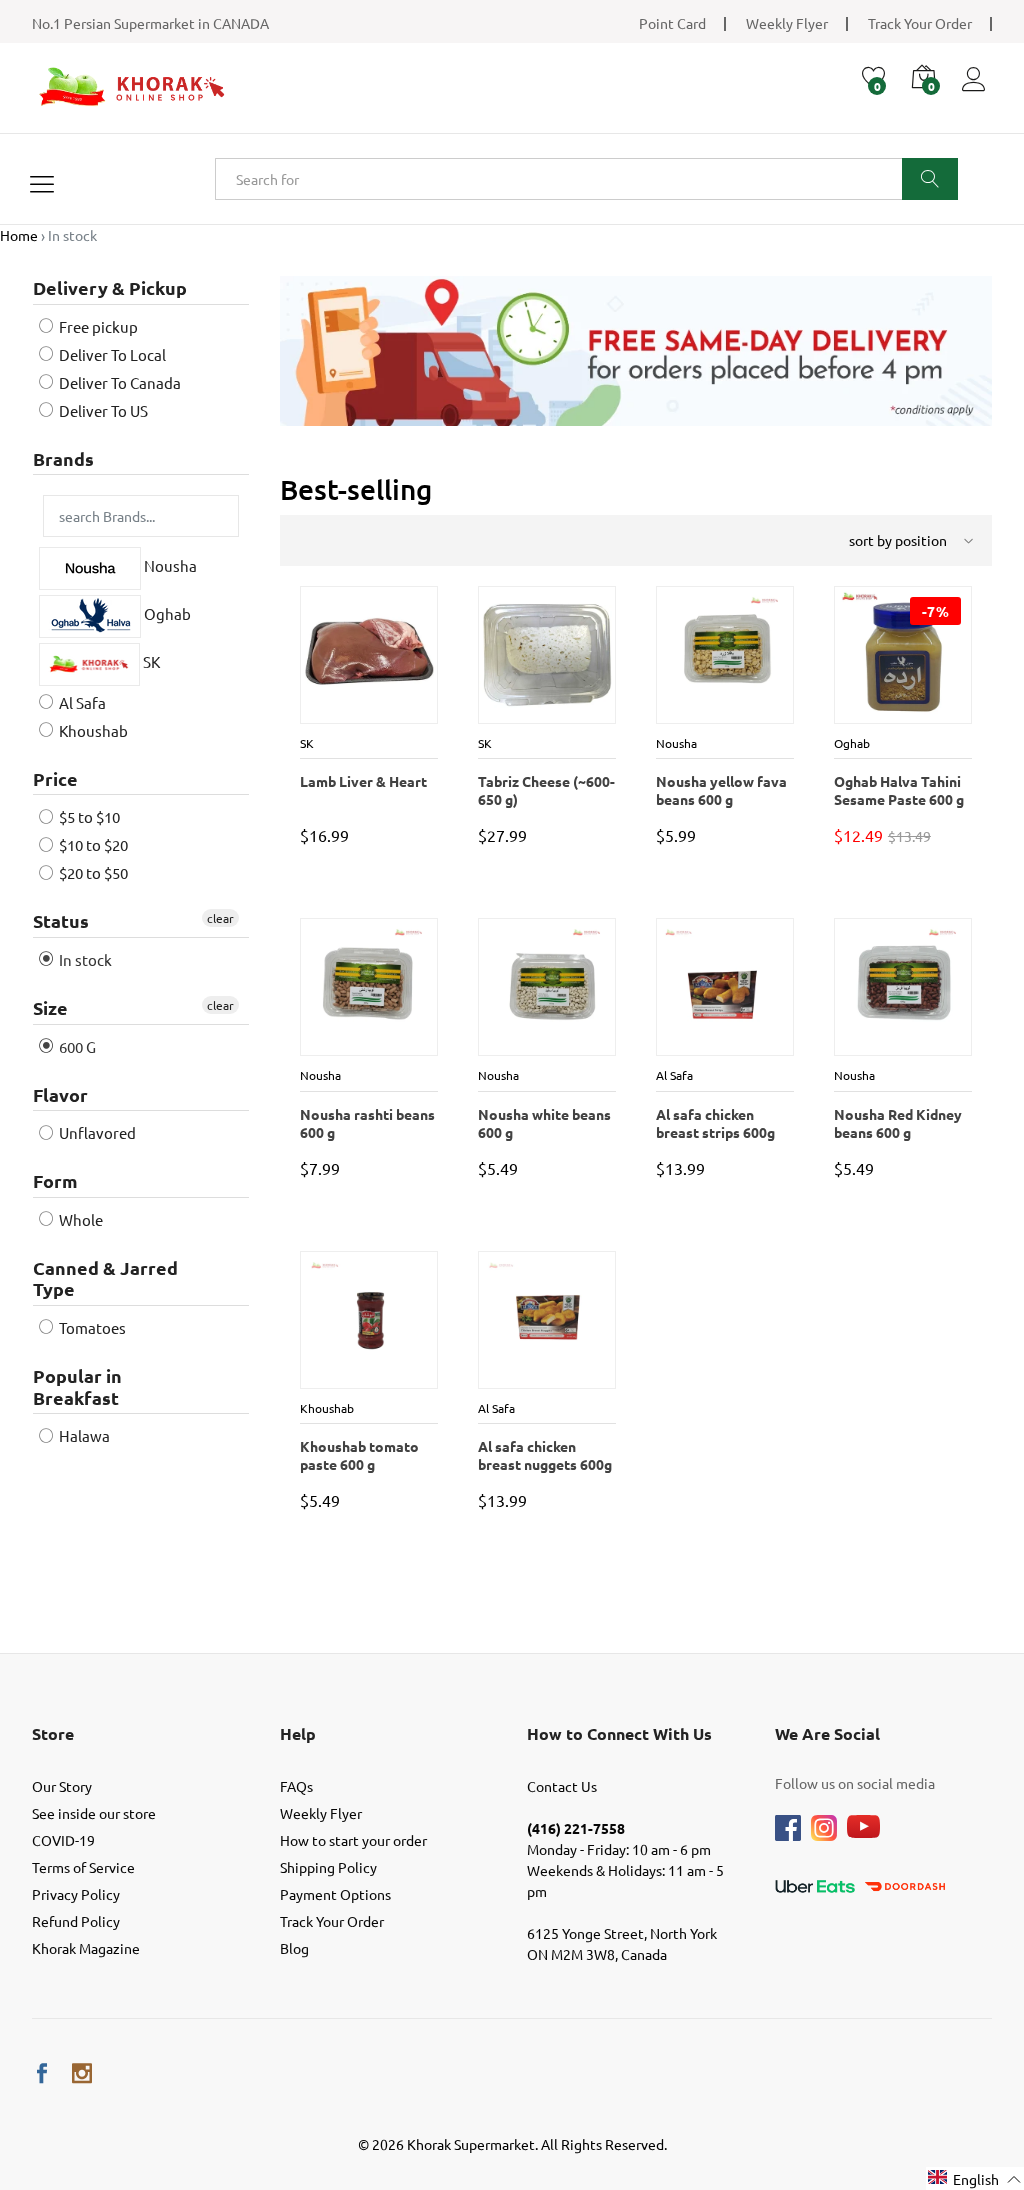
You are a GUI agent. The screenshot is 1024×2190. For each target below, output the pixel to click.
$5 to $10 (88, 816)
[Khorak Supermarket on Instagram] (82, 2073)
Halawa (83, 1435)
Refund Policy (76, 1921)
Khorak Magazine (86, 1948)
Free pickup (97, 326)
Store (53, 1733)
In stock (84, 959)
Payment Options (335, 1894)
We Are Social (827, 1733)
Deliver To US (102, 410)
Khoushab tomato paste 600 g (358, 1455)
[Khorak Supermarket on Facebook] (42, 2073)
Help (298, 1733)
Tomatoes (91, 1327)
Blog (294, 1948)
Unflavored (96, 1132)
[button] (975, 2178)
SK (150, 661)
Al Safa (81, 702)
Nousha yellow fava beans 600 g (720, 790)
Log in (977, 91)
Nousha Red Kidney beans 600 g (897, 1123)
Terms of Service (83, 1867)
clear (220, 918)
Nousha (169, 566)
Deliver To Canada (118, 382)
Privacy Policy (76, 1894)
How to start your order (353, 1840)
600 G (76, 1046)
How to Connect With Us (619, 1733)
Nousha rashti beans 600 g (366, 1123)
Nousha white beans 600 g (543, 1123)
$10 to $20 (92, 844)
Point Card (672, 23)
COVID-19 (63, 1840)
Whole (79, 1219)
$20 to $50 (92, 872)
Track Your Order (920, 23)
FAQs (296, 1786)
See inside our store (94, 1813)
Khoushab (92, 730)
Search (929, 179)
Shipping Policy (328, 1867)
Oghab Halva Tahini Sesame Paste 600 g (898, 790)
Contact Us (562, 1786)
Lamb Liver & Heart (362, 781)
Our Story (62, 1786)
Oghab (166, 614)
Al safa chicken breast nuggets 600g (544, 1455)
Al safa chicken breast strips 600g (714, 1123)
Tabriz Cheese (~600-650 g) (545, 790)
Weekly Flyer (787, 23)
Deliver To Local (111, 354)
